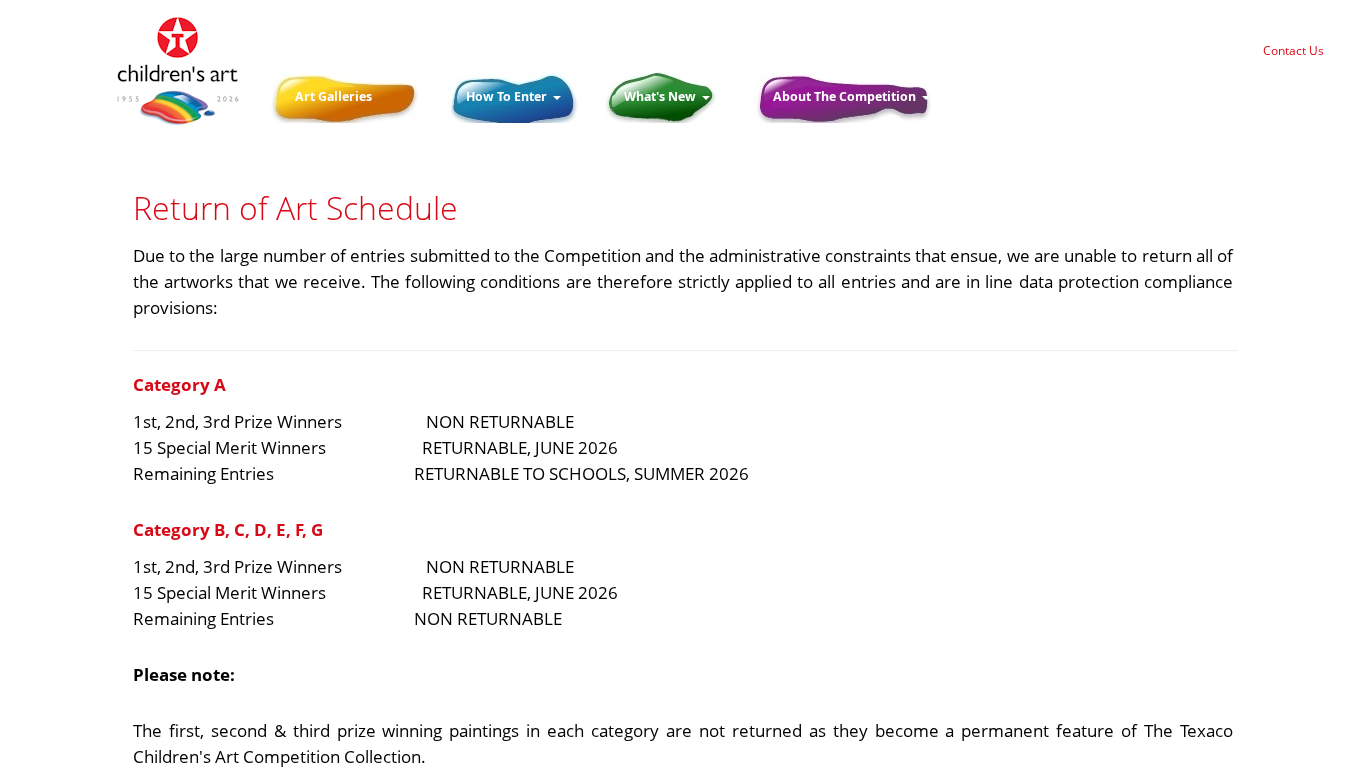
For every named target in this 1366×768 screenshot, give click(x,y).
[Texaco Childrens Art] (177, 71)
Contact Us (1293, 50)
